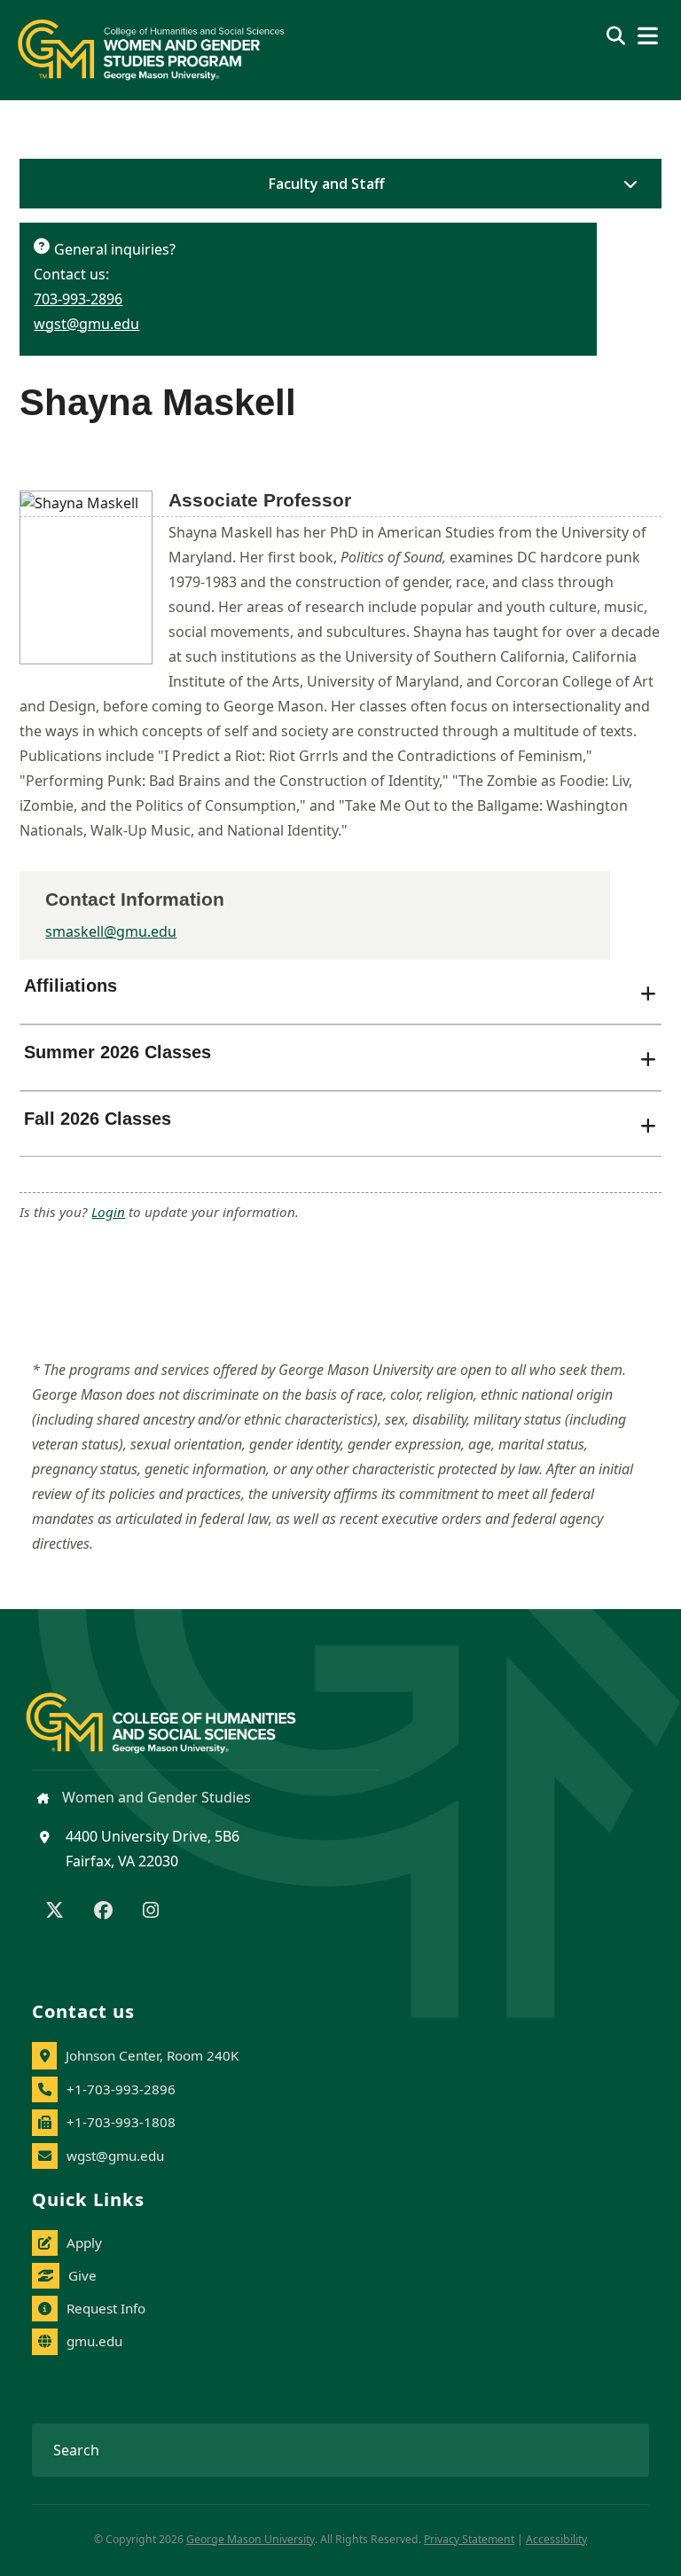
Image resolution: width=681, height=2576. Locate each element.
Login (108, 1212)
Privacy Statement (469, 2539)
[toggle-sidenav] (626, 184)
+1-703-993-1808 (121, 2122)
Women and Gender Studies (155, 1797)
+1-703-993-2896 (121, 2089)
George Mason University (250, 2539)
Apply (84, 2242)
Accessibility (556, 2539)
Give (82, 2275)
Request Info (106, 2308)
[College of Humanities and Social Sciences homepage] (179, 1712)
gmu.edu (94, 2341)
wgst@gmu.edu (86, 324)
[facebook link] (103, 1912)
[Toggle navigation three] (648, 36)
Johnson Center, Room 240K (152, 2055)
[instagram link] (151, 1912)
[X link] (55, 1912)
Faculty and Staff (327, 184)
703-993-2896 (78, 299)
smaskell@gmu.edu (111, 931)
